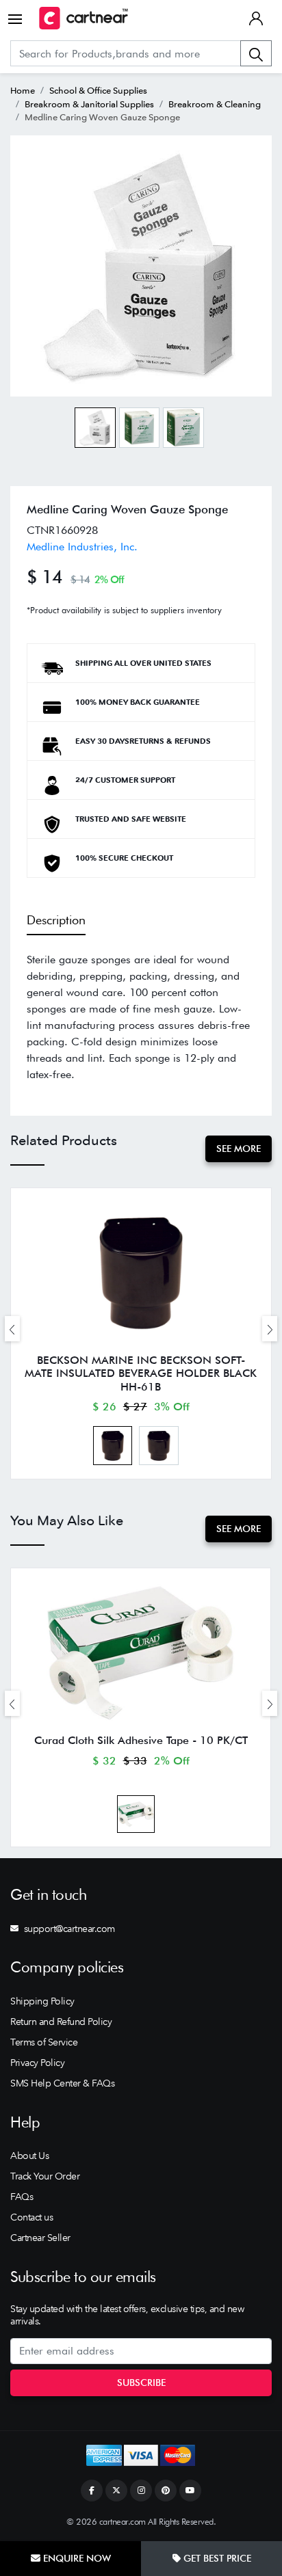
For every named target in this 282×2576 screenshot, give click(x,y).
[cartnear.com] (84, 18)
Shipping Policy (42, 2001)
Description (56, 920)
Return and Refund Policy (61, 2022)
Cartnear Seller (40, 2238)
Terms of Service (44, 2042)
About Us (29, 2156)
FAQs (22, 2197)
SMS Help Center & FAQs (62, 2083)
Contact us (31, 2217)
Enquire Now (76, 2558)
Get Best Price (216, 2558)
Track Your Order (45, 2176)
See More (239, 1149)
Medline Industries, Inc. (82, 547)
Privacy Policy (37, 2063)
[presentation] (12, 1329)
